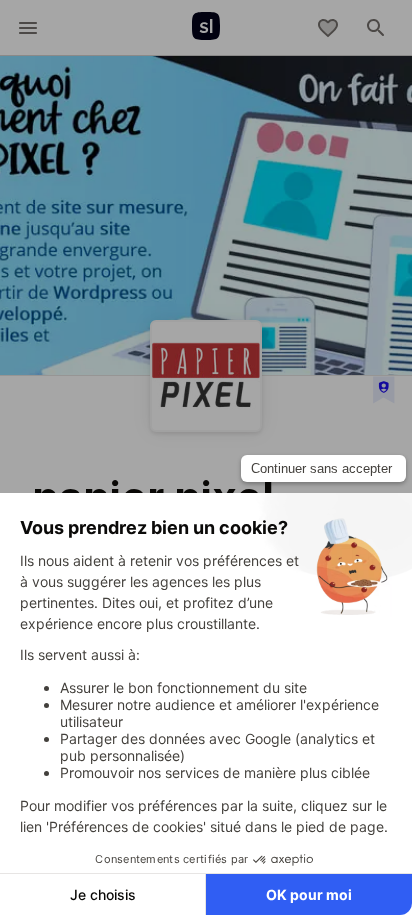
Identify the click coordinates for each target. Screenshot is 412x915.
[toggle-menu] (28, 28)
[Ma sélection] (328, 28)
